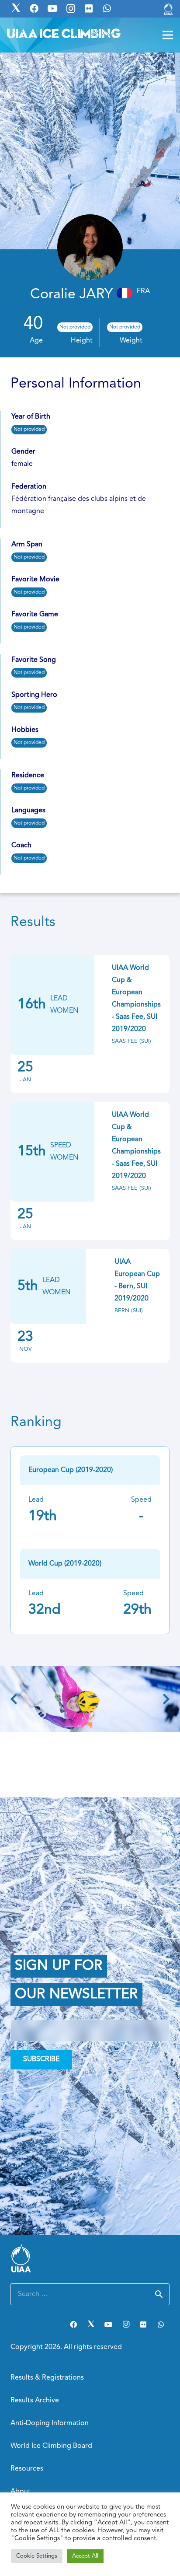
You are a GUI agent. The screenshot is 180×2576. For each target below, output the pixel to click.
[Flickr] (143, 2324)
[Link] (168, 9)
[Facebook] (73, 2324)
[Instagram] (126, 2324)
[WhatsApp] (161, 2324)
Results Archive (35, 2401)
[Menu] (168, 35)
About (21, 2492)
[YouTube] (108, 2324)
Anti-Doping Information (50, 2423)
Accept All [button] (85, 2556)
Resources (27, 2469)
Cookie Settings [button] (37, 2556)
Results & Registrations (47, 2378)
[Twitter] (91, 2324)
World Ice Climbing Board (51, 2446)
